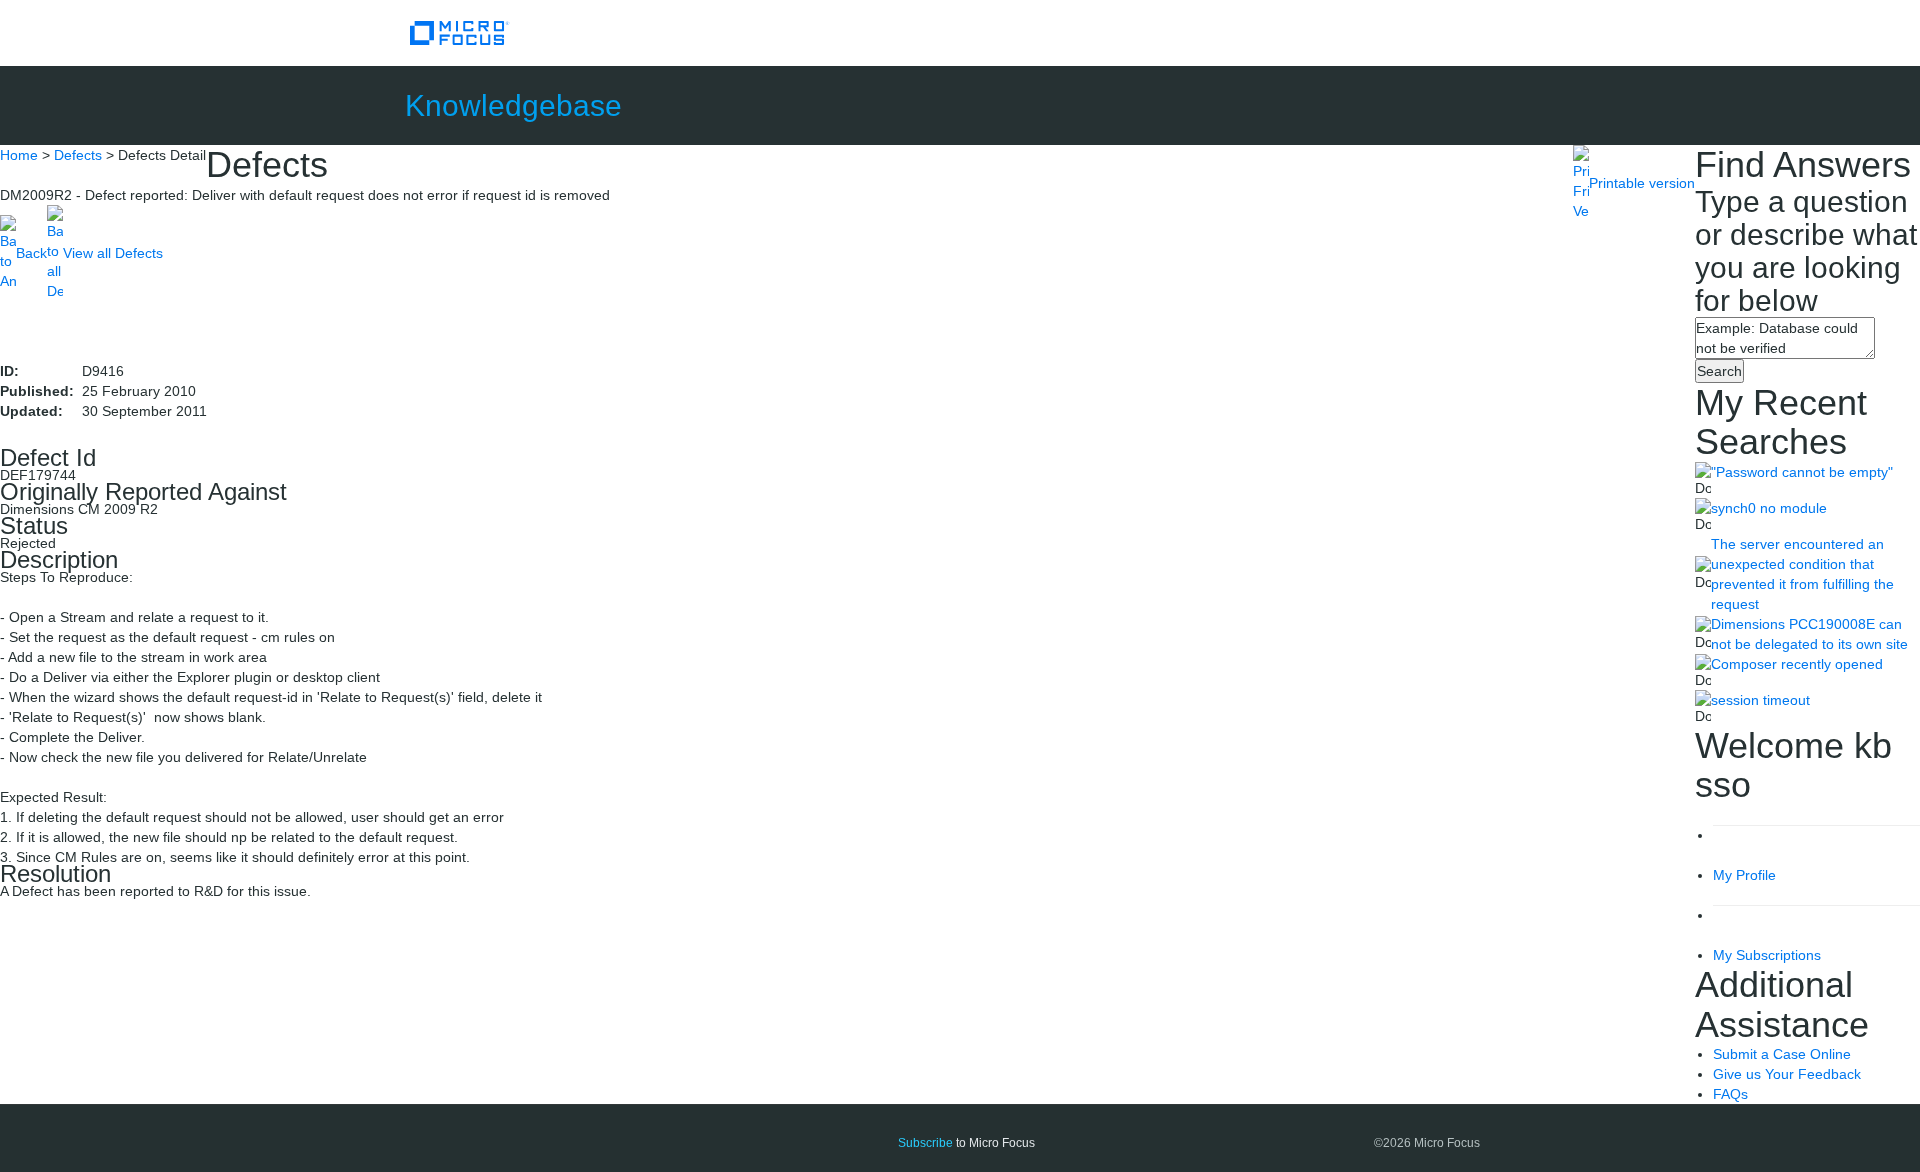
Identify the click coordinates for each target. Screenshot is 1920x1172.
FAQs (1730, 1094)
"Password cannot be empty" (1802, 472)
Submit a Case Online (1782, 1054)
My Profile (1744, 875)
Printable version (1642, 183)
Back (31, 253)
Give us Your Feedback (1787, 1074)
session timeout (1760, 700)
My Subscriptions (1767, 955)
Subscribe (925, 1143)
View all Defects (113, 253)
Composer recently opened (1797, 664)
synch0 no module (1769, 508)
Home (19, 155)
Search (1719, 371)
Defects (78, 155)
